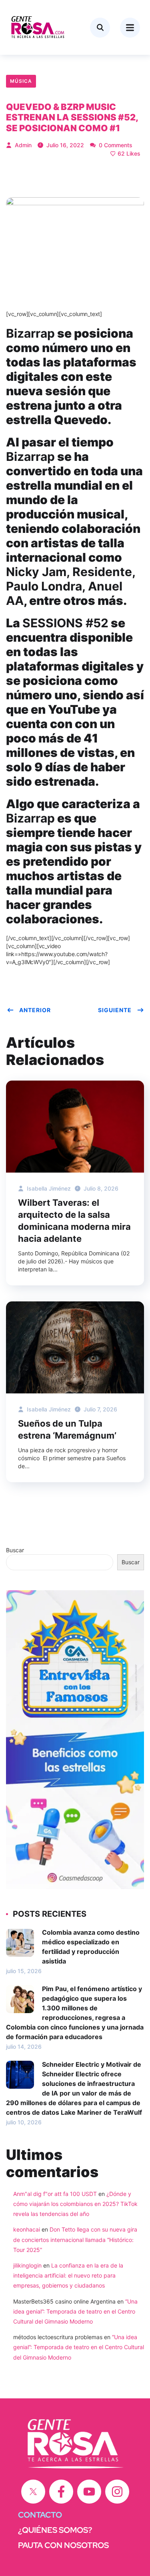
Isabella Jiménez (48, 1188)
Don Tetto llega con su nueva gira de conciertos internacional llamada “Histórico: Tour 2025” (75, 2239)
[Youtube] (89, 2492)
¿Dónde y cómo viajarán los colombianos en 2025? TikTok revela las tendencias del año (75, 2204)
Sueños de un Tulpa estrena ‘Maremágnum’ (67, 1429)
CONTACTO (40, 2515)
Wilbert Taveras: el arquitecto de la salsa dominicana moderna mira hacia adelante (74, 1221)
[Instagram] (117, 2492)
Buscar (15, 1550)
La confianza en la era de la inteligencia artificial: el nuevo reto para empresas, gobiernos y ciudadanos (68, 2275)
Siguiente (115, 1010)
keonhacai (27, 2229)
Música (21, 81)
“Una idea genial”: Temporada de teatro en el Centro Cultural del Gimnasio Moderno (75, 2311)
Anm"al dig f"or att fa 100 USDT (55, 2194)
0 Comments (115, 145)
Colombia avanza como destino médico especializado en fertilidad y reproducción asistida (91, 1947)
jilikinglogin (27, 2265)
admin (22, 145)
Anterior (35, 1010)
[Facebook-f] (61, 2492)
